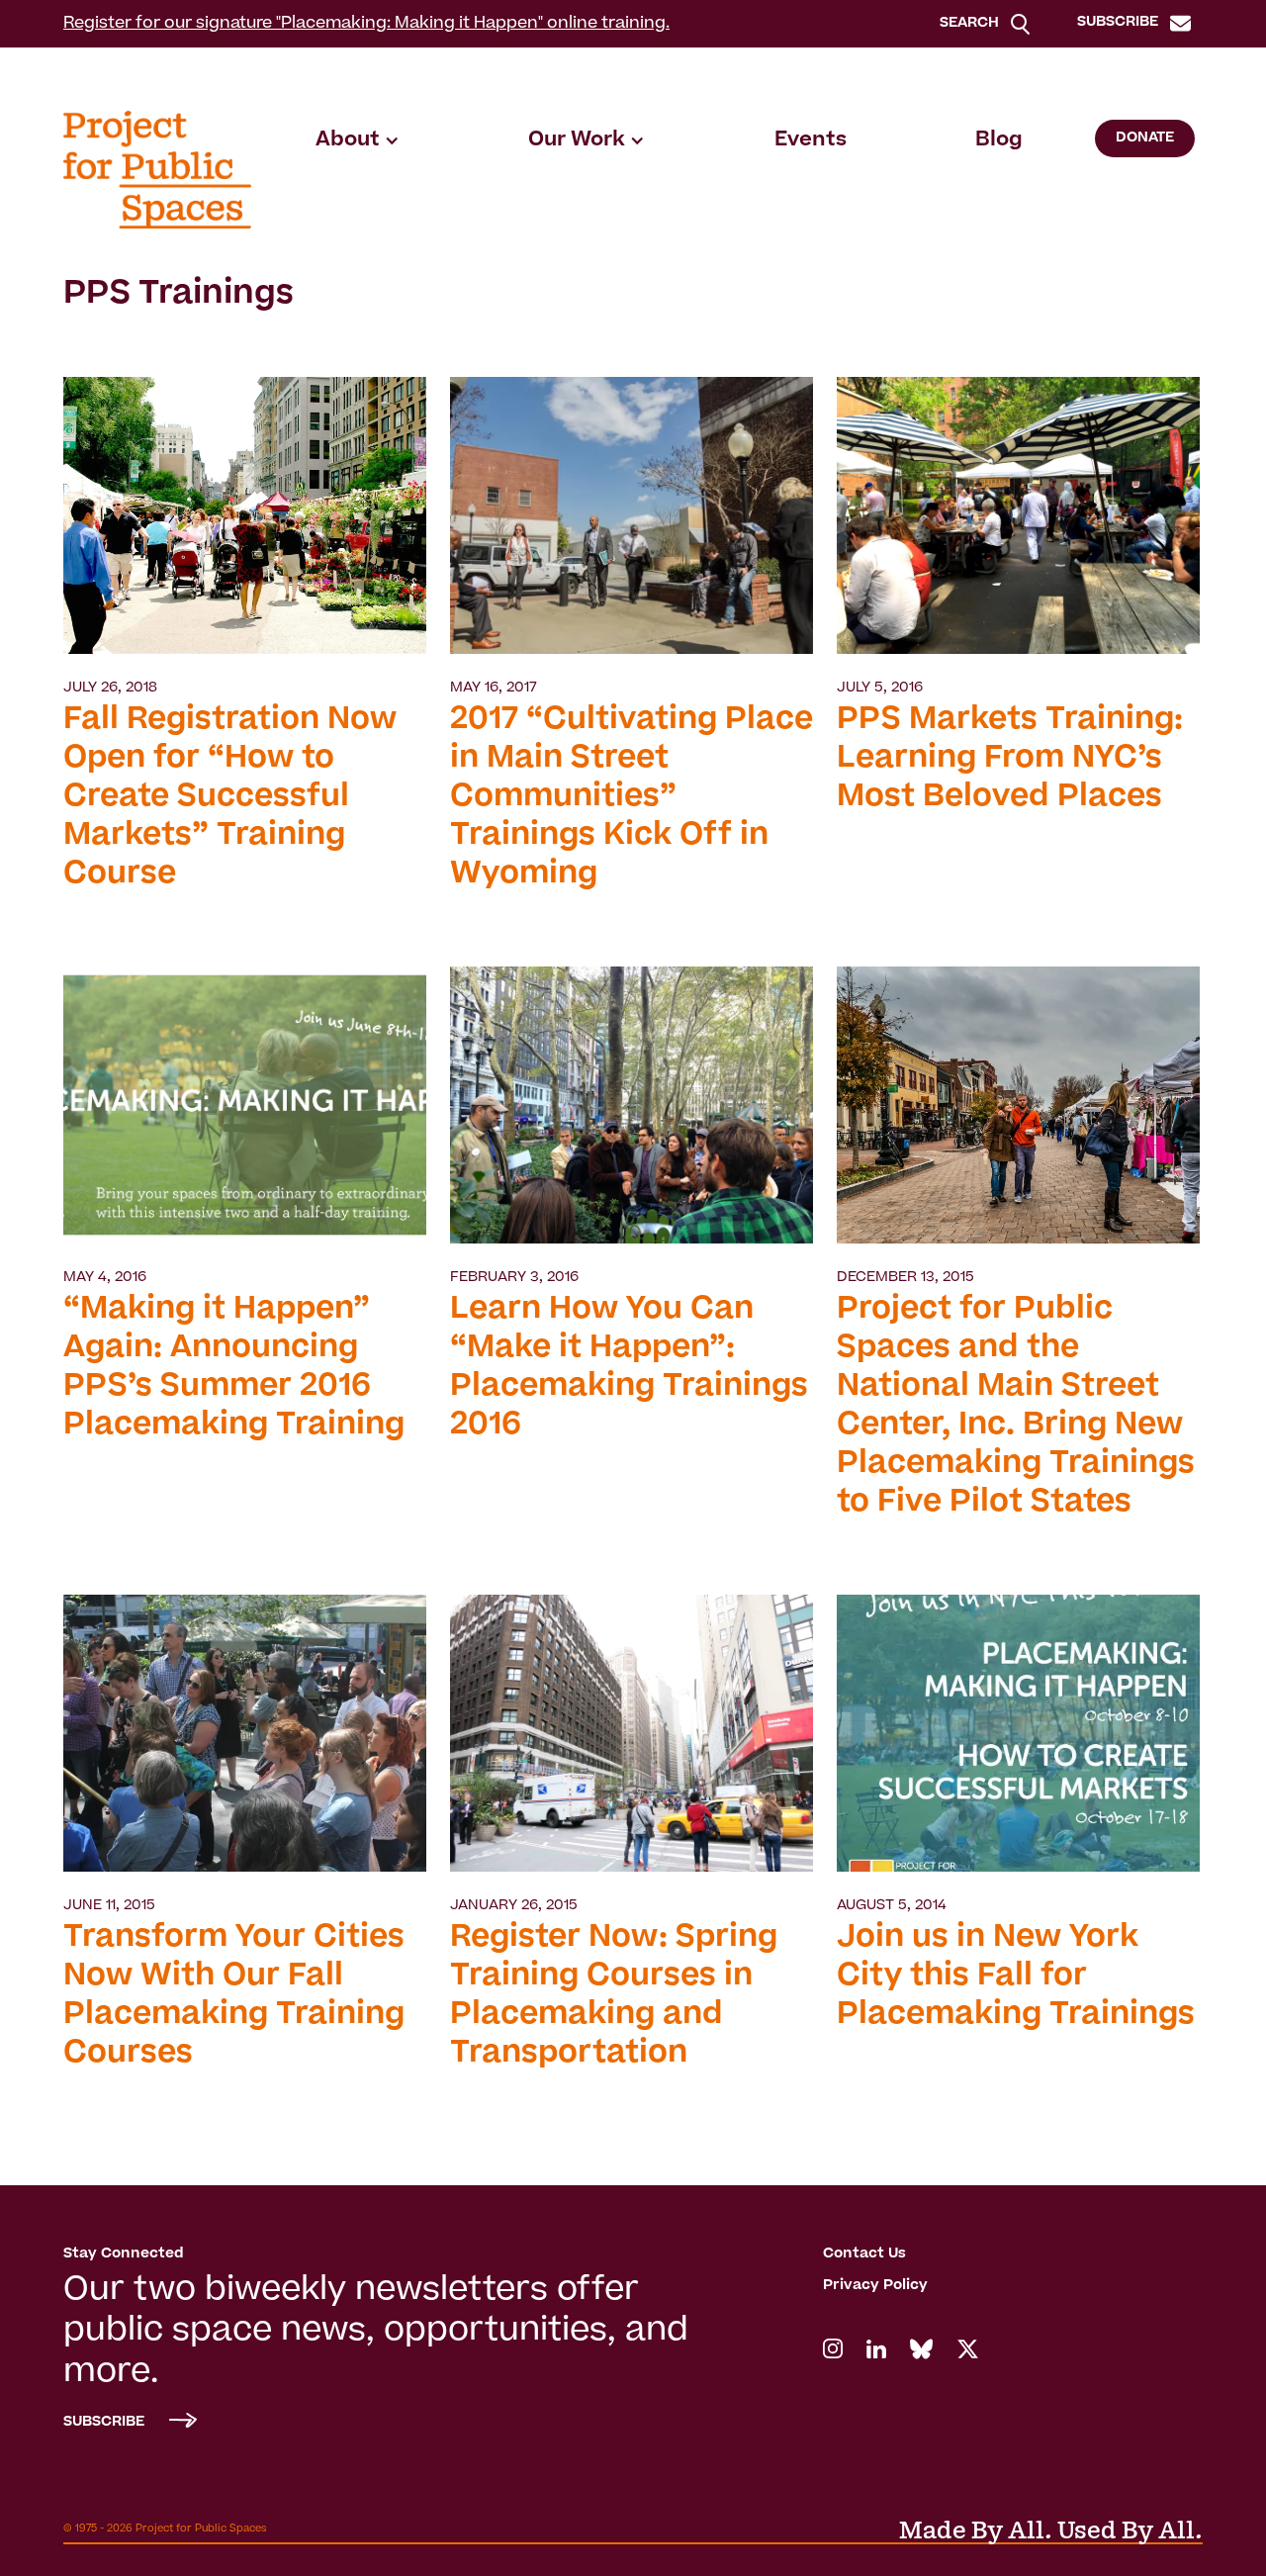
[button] (358, 140)
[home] (157, 170)
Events (811, 140)
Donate (1145, 138)
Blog (999, 140)
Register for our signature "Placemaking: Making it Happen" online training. (366, 24)
